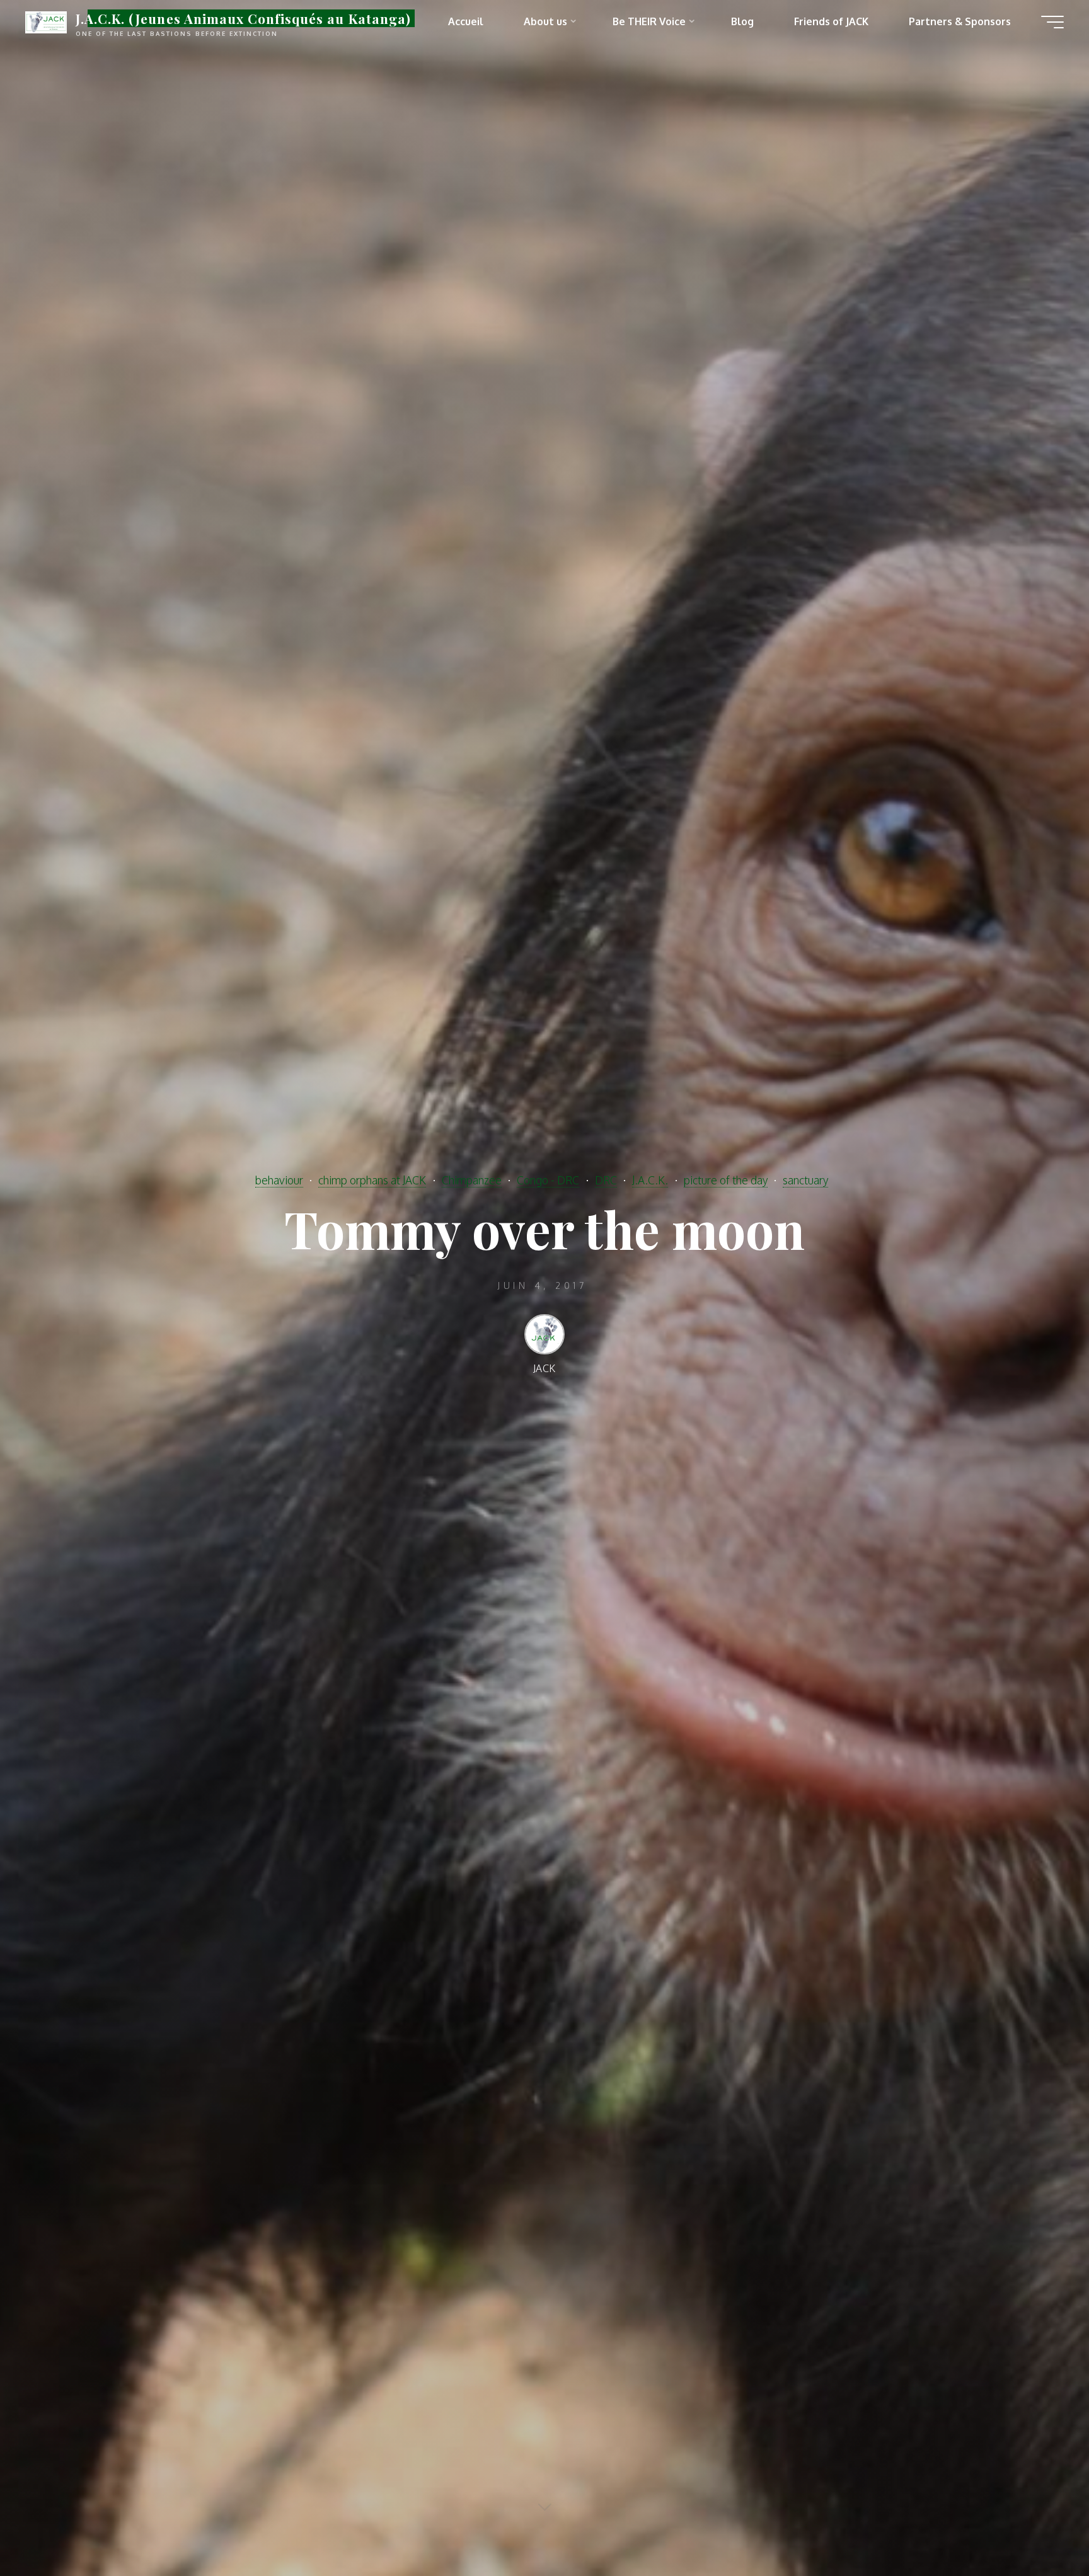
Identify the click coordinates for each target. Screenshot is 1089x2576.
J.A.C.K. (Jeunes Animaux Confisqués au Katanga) (243, 18)
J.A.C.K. (650, 1180)
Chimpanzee (472, 1180)
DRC (606, 1180)
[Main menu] (1052, 22)
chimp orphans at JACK (372, 1180)
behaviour (279, 1180)
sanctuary (805, 1180)
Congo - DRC (548, 1180)
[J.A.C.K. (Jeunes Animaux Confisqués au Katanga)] (46, 21)
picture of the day (726, 1180)
